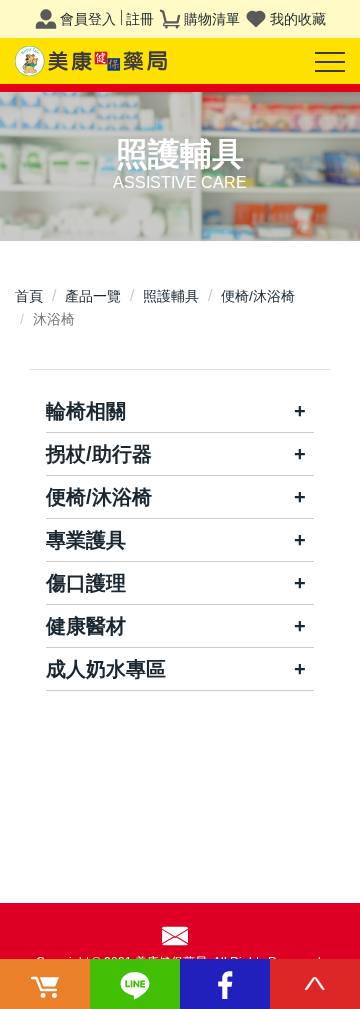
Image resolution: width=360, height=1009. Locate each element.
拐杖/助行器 (99, 454)
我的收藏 (298, 19)
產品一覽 (93, 296)
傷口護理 (86, 583)
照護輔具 (171, 296)
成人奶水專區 (106, 669)
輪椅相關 (86, 411)
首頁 (29, 296)
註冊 (140, 19)
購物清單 (212, 19)
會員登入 (88, 19)
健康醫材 (86, 626)
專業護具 (86, 540)
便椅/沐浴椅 (258, 296)
